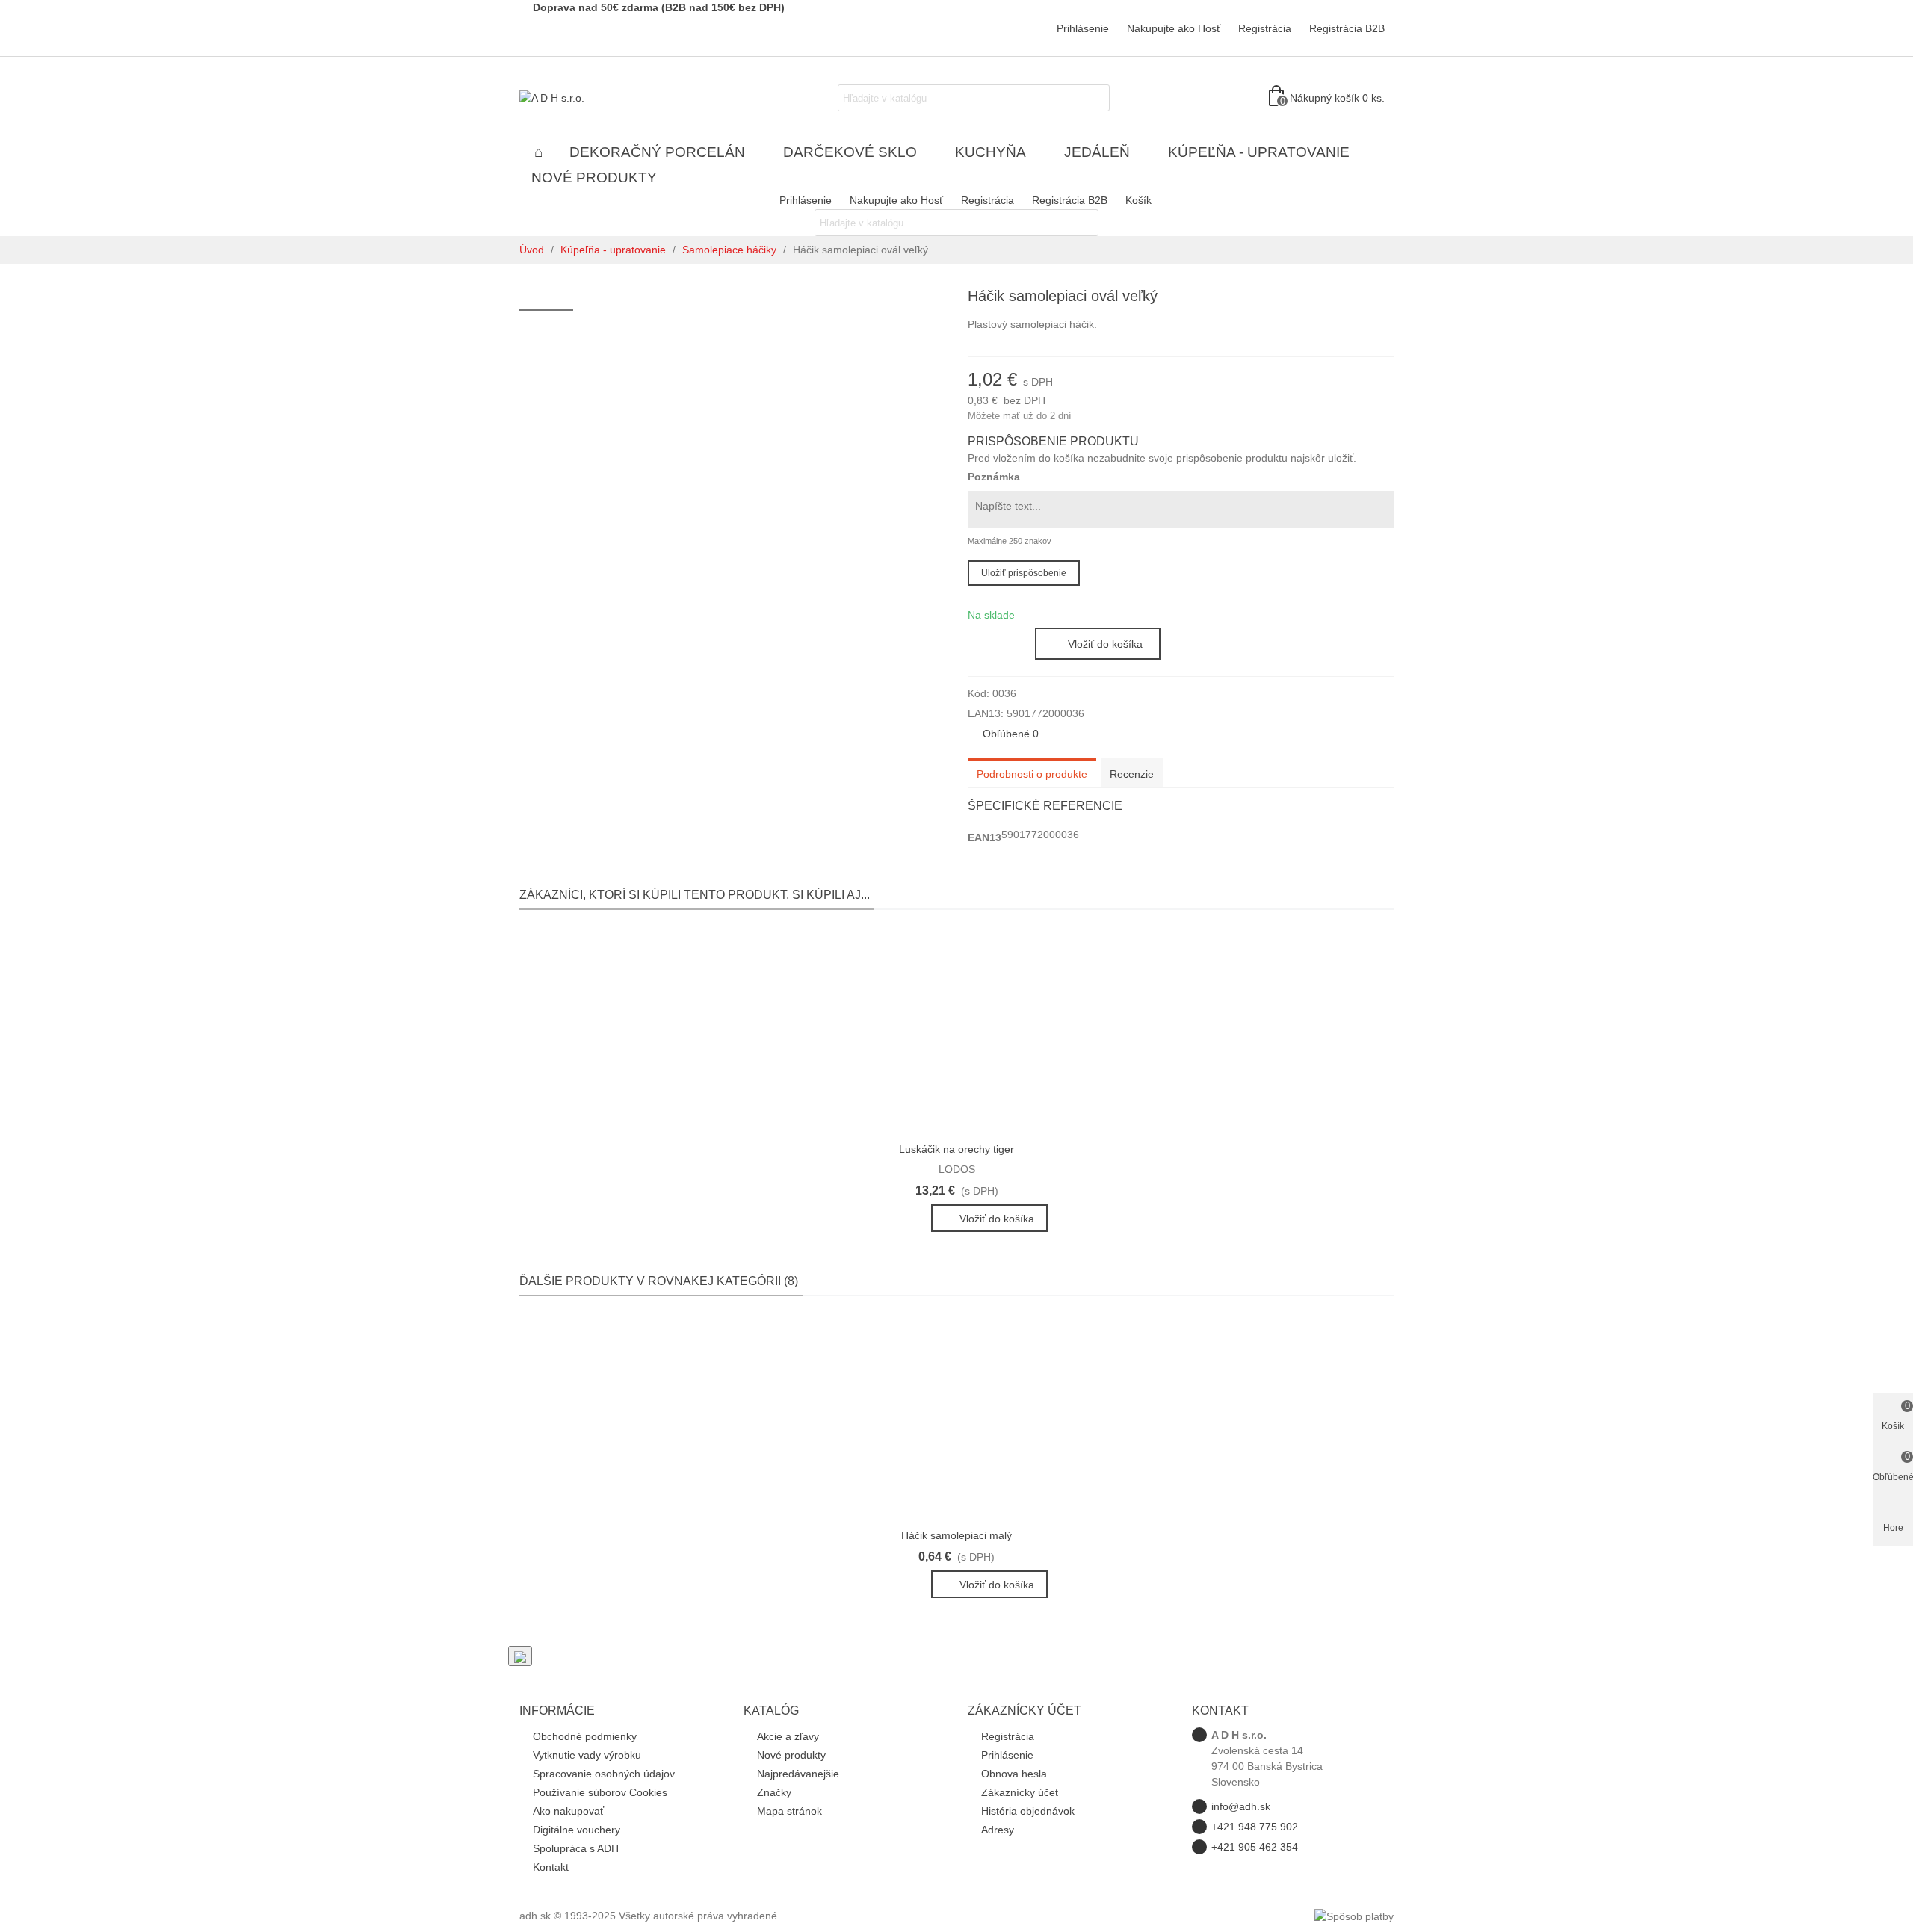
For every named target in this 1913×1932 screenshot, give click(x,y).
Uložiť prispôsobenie (1024, 573)
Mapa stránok (789, 1811)
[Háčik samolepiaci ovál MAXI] (1382, 298)
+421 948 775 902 (1255, 1827)
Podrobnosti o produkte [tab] (1032, 774)
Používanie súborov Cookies (600, 1792)
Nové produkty (594, 177)
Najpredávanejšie (798, 1774)
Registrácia (1008, 1736)
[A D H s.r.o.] (602, 98)
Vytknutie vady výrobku (587, 1755)
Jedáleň (1097, 152)
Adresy (998, 1830)
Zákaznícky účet (1020, 1792)
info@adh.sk (1241, 1806)
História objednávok (1028, 1811)
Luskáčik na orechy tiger (956, 1149)
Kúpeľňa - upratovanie (1259, 152)
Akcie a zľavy (788, 1736)
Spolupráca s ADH (576, 1848)
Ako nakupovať (568, 1811)
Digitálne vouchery (577, 1830)
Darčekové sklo (850, 152)
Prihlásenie (1007, 1755)
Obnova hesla (1014, 1774)
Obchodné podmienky (585, 1736)
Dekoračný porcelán (657, 152)
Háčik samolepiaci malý (956, 1535)
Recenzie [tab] (1132, 774)
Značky (774, 1792)
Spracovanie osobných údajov (604, 1774)
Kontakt (551, 1867)
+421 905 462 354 (1255, 1847)
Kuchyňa (991, 152)
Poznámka (994, 477)
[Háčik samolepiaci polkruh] (1359, 298)
